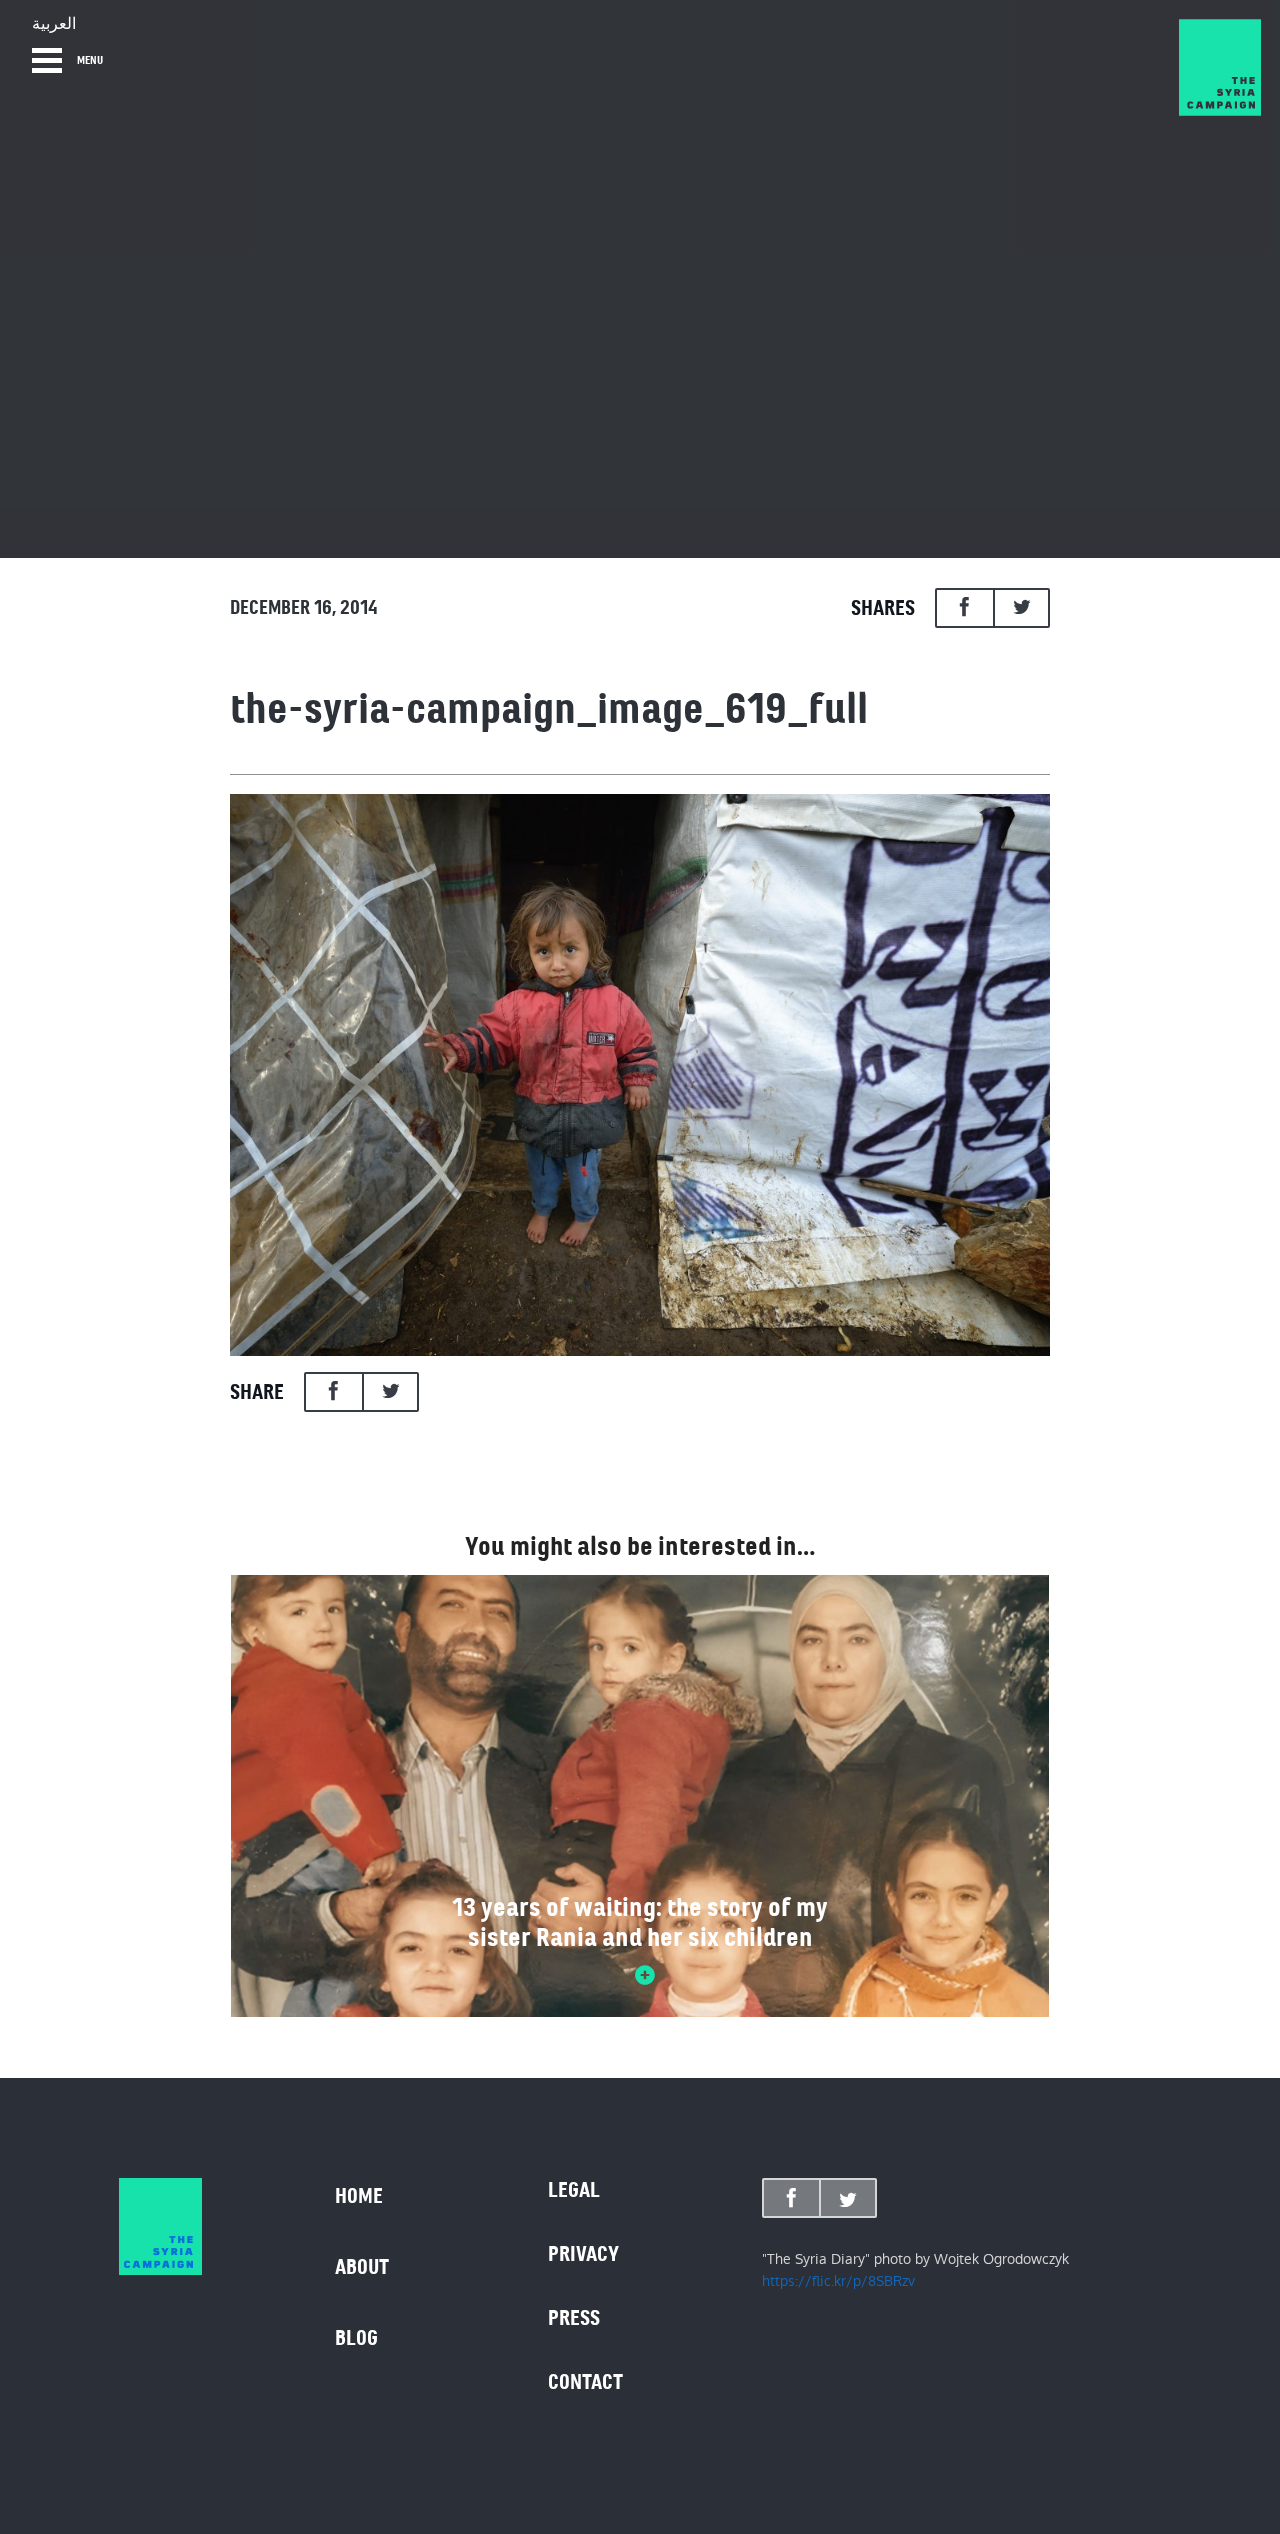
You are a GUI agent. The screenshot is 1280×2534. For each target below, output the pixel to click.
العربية (54, 24)
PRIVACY (583, 2254)
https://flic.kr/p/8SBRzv (838, 2281)
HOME (359, 2196)
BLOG (356, 2338)
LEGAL (574, 2190)
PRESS (574, 2318)
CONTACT (585, 2382)
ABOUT (362, 2267)
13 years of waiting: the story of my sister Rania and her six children (640, 1922)
